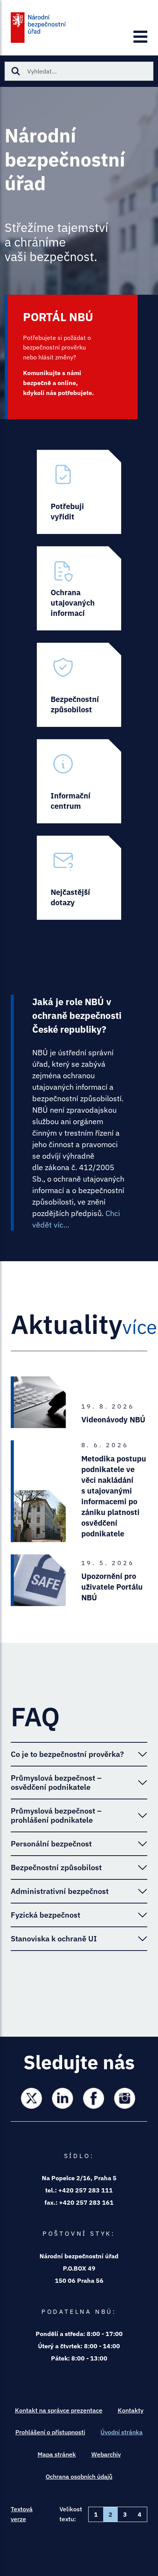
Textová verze (22, 2514)
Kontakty (131, 2410)
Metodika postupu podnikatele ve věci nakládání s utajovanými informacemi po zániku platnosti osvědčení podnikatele (114, 1496)
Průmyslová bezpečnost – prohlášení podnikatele (56, 1815)
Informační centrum (79, 781)
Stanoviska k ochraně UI (54, 1939)
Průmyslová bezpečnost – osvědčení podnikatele (56, 1782)
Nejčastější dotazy (79, 878)
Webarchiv (106, 2454)
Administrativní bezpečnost (60, 1891)
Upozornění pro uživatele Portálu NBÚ (112, 1587)
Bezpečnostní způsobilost (79, 685)
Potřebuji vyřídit (79, 492)
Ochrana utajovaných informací (79, 588)
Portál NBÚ (73, 357)
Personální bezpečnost (51, 1844)
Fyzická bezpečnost (45, 1915)
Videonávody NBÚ (113, 1419)
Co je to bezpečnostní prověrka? (67, 1754)
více (140, 1327)
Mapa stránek (57, 2454)
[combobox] (79, 71)
